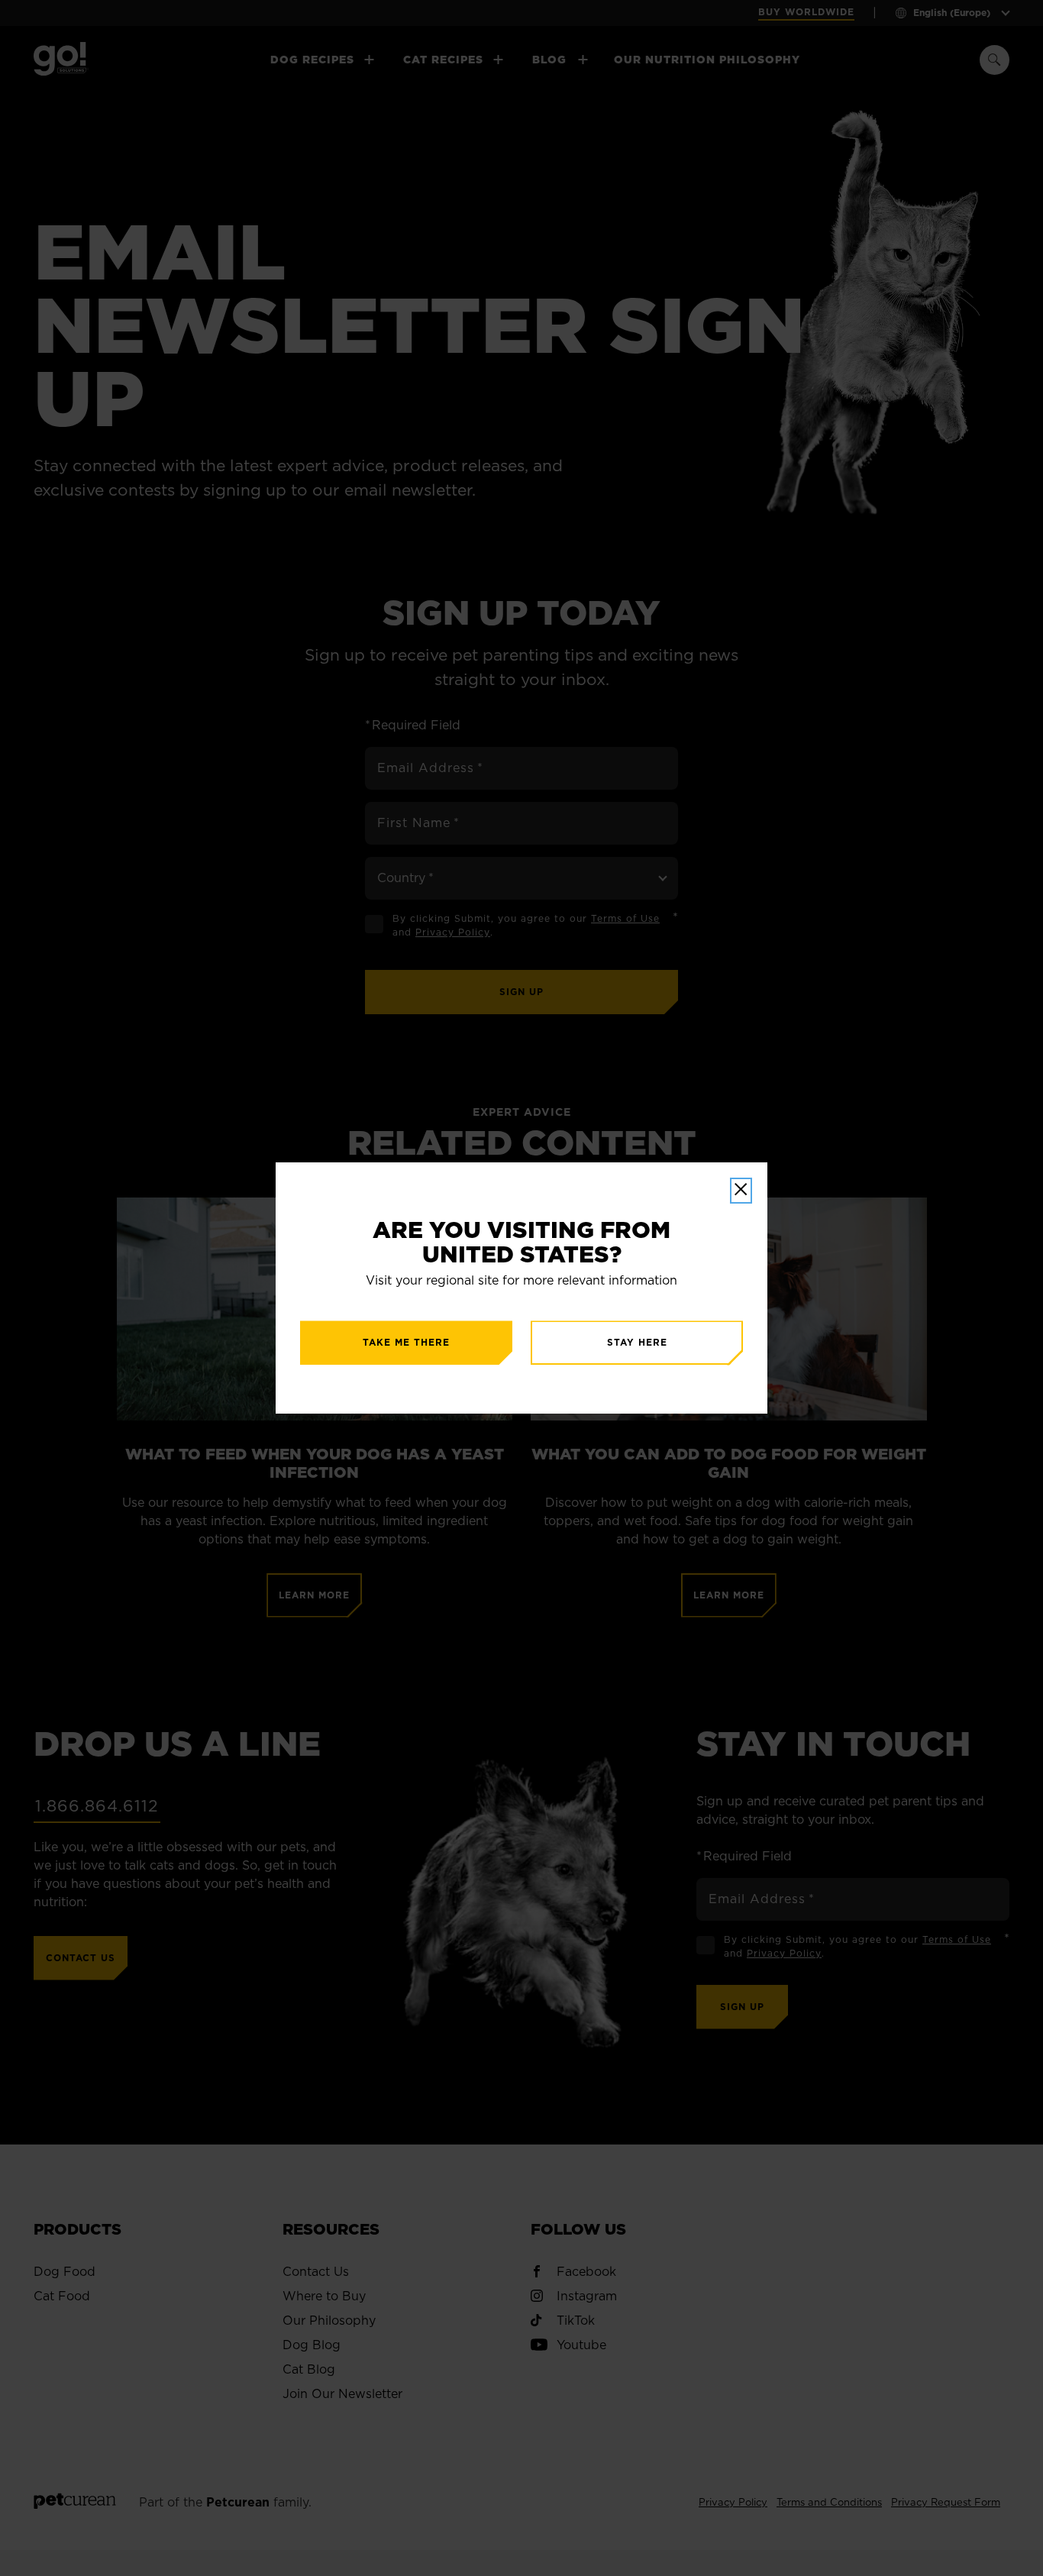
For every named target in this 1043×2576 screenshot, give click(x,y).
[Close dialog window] (741, 1191)
